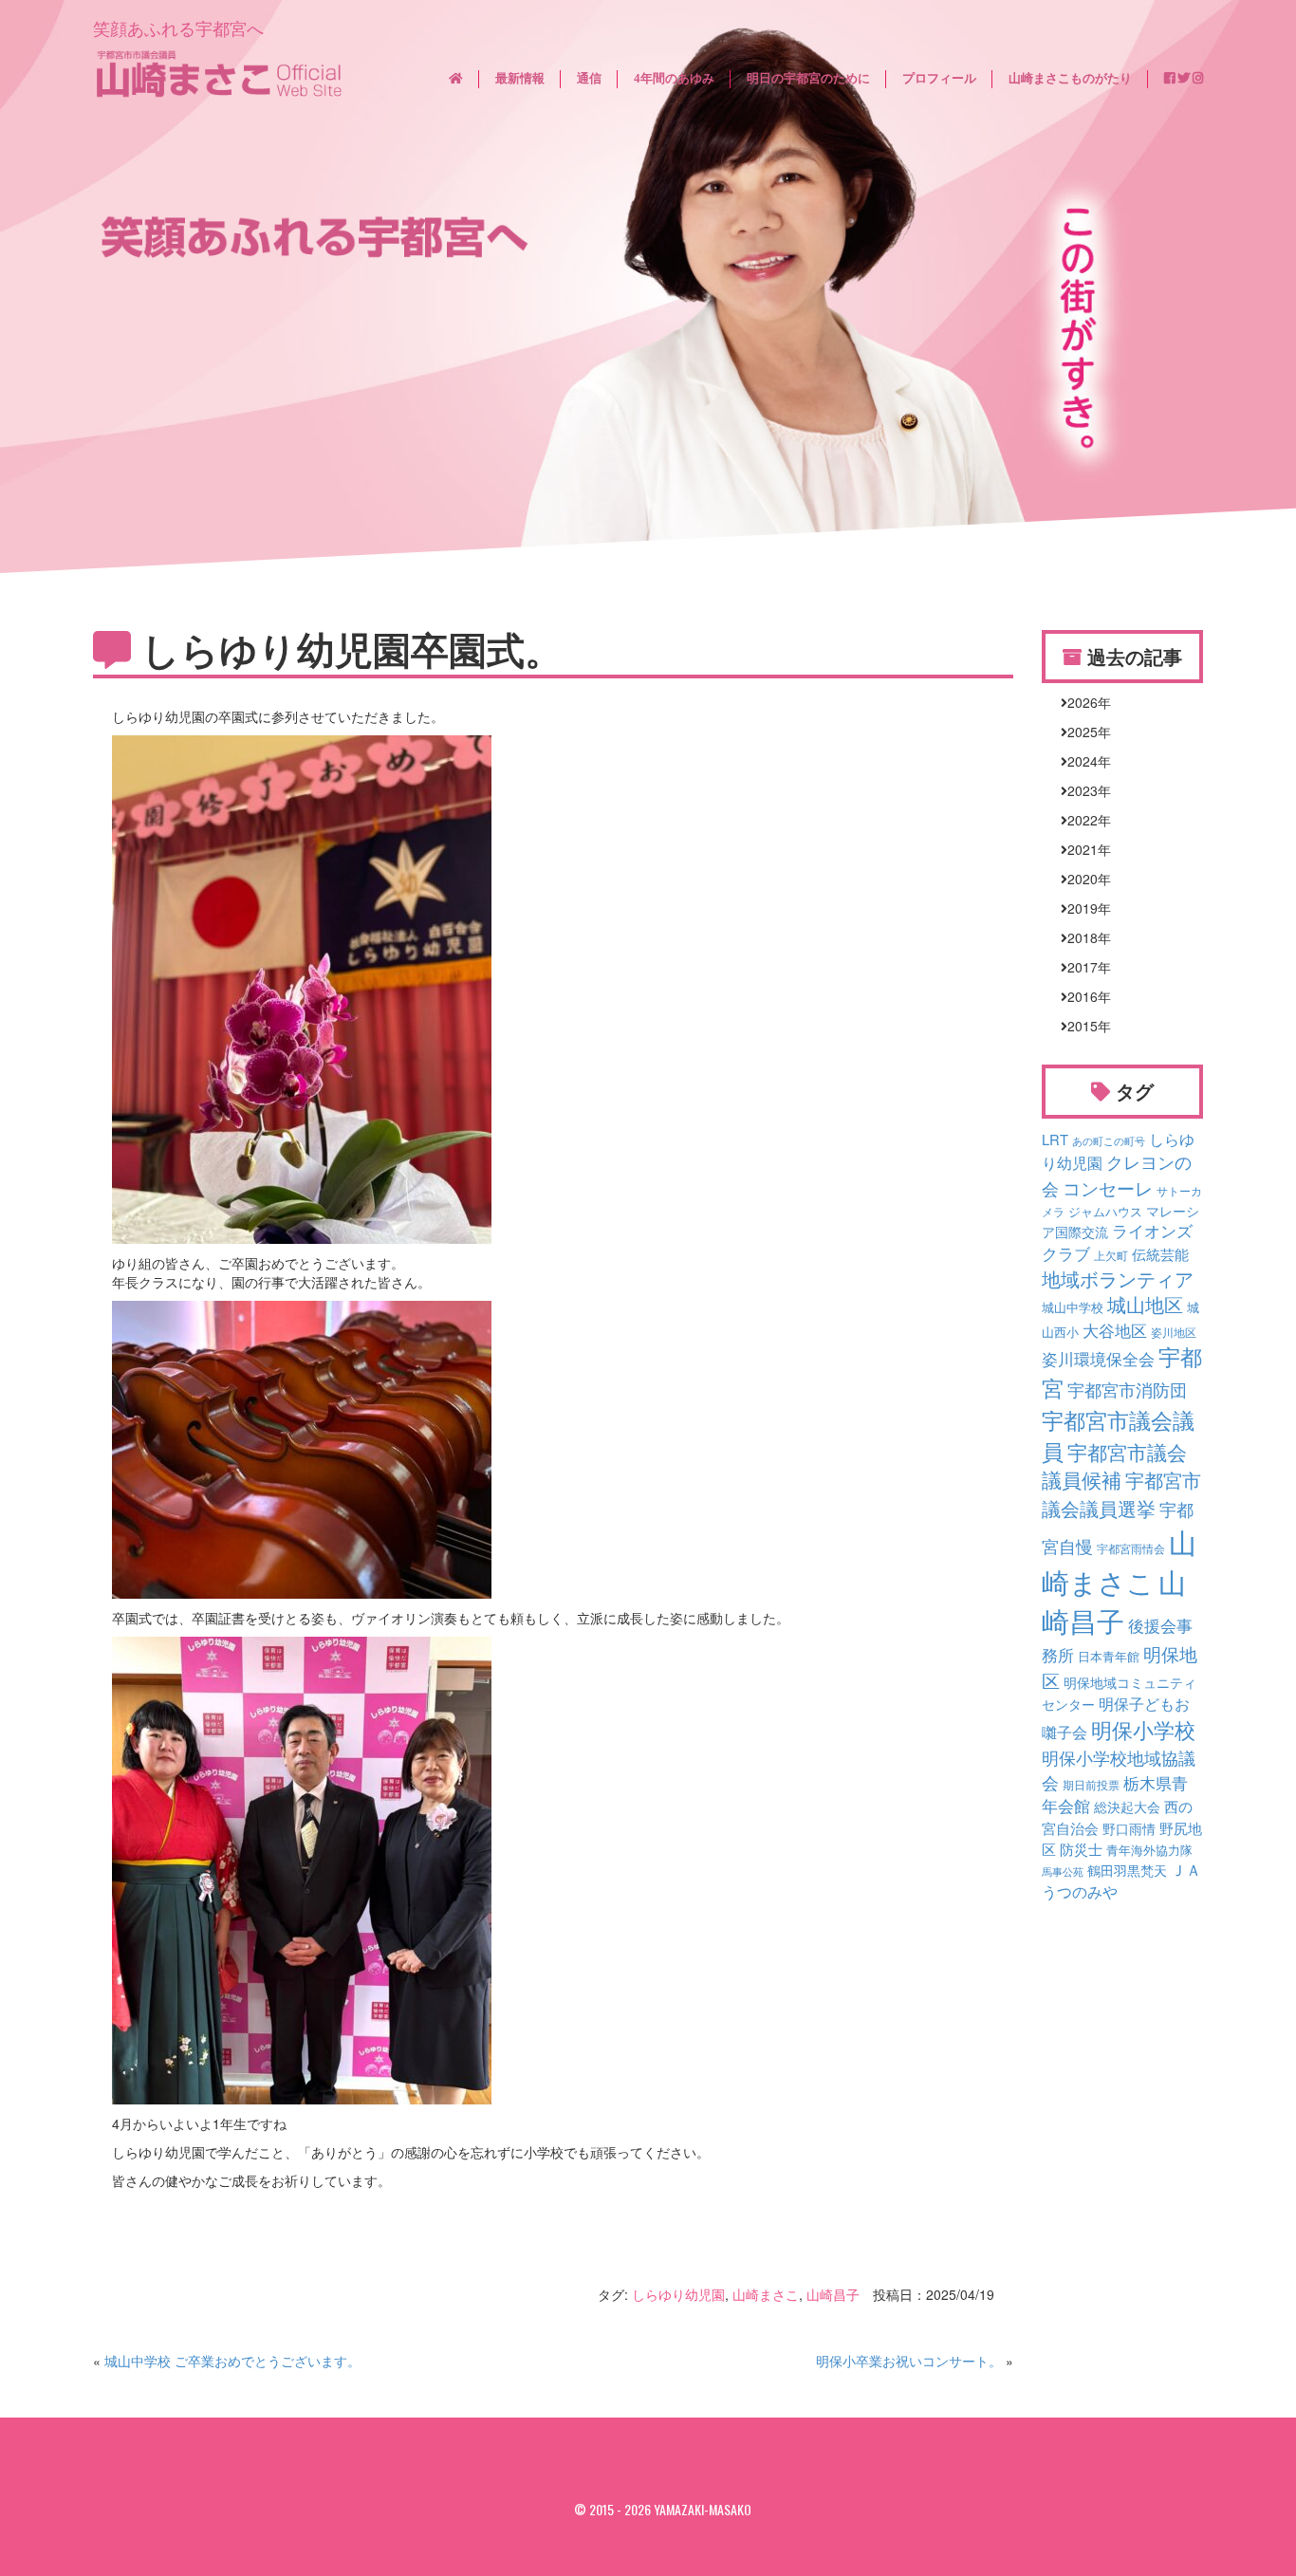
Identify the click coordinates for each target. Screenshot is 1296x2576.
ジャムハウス (1105, 1211)
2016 (1083, 996)
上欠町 (1111, 1255)
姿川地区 (1174, 1332)
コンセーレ (1108, 1187)
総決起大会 (1127, 1807)
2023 (1083, 790)
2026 (1083, 702)
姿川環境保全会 (1098, 1359)
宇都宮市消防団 (1127, 1389)
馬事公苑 (1063, 1872)
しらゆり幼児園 (678, 2294)
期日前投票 (1091, 1785)
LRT (1055, 1139)
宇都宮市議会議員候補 (1114, 1466)
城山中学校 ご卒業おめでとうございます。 (232, 2361)
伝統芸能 (1160, 1254)
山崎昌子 (833, 2294)
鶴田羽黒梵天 (1127, 1870)
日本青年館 (1109, 1656)
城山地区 (1145, 1305)
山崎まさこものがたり (1070, 78)
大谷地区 (1115, 1330)
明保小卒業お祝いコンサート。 (909, 2361)
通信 (589, 78)
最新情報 (520, 78)
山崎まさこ (766, 2294)
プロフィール (939, 78)
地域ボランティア (1118, 1279)
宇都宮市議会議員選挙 (1121, 1494)
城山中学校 (1073, 1307)
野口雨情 (1129, 1828)
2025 (1083, 732)
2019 (1083, 908)
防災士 (1081, 1849)
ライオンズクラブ (1117, 1242)
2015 (1083, 1026)
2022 (1083, 820)
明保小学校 (1143, 1729)
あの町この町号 (1109, 1141)
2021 (1083, 849)
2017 (1083, 967)
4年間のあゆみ (674, 78)
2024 (1083, 761)
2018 (1083, 937)
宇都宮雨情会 (1131, 1548)
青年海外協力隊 (1149, 1850)
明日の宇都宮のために (808, 78)
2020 (1083, 879)
